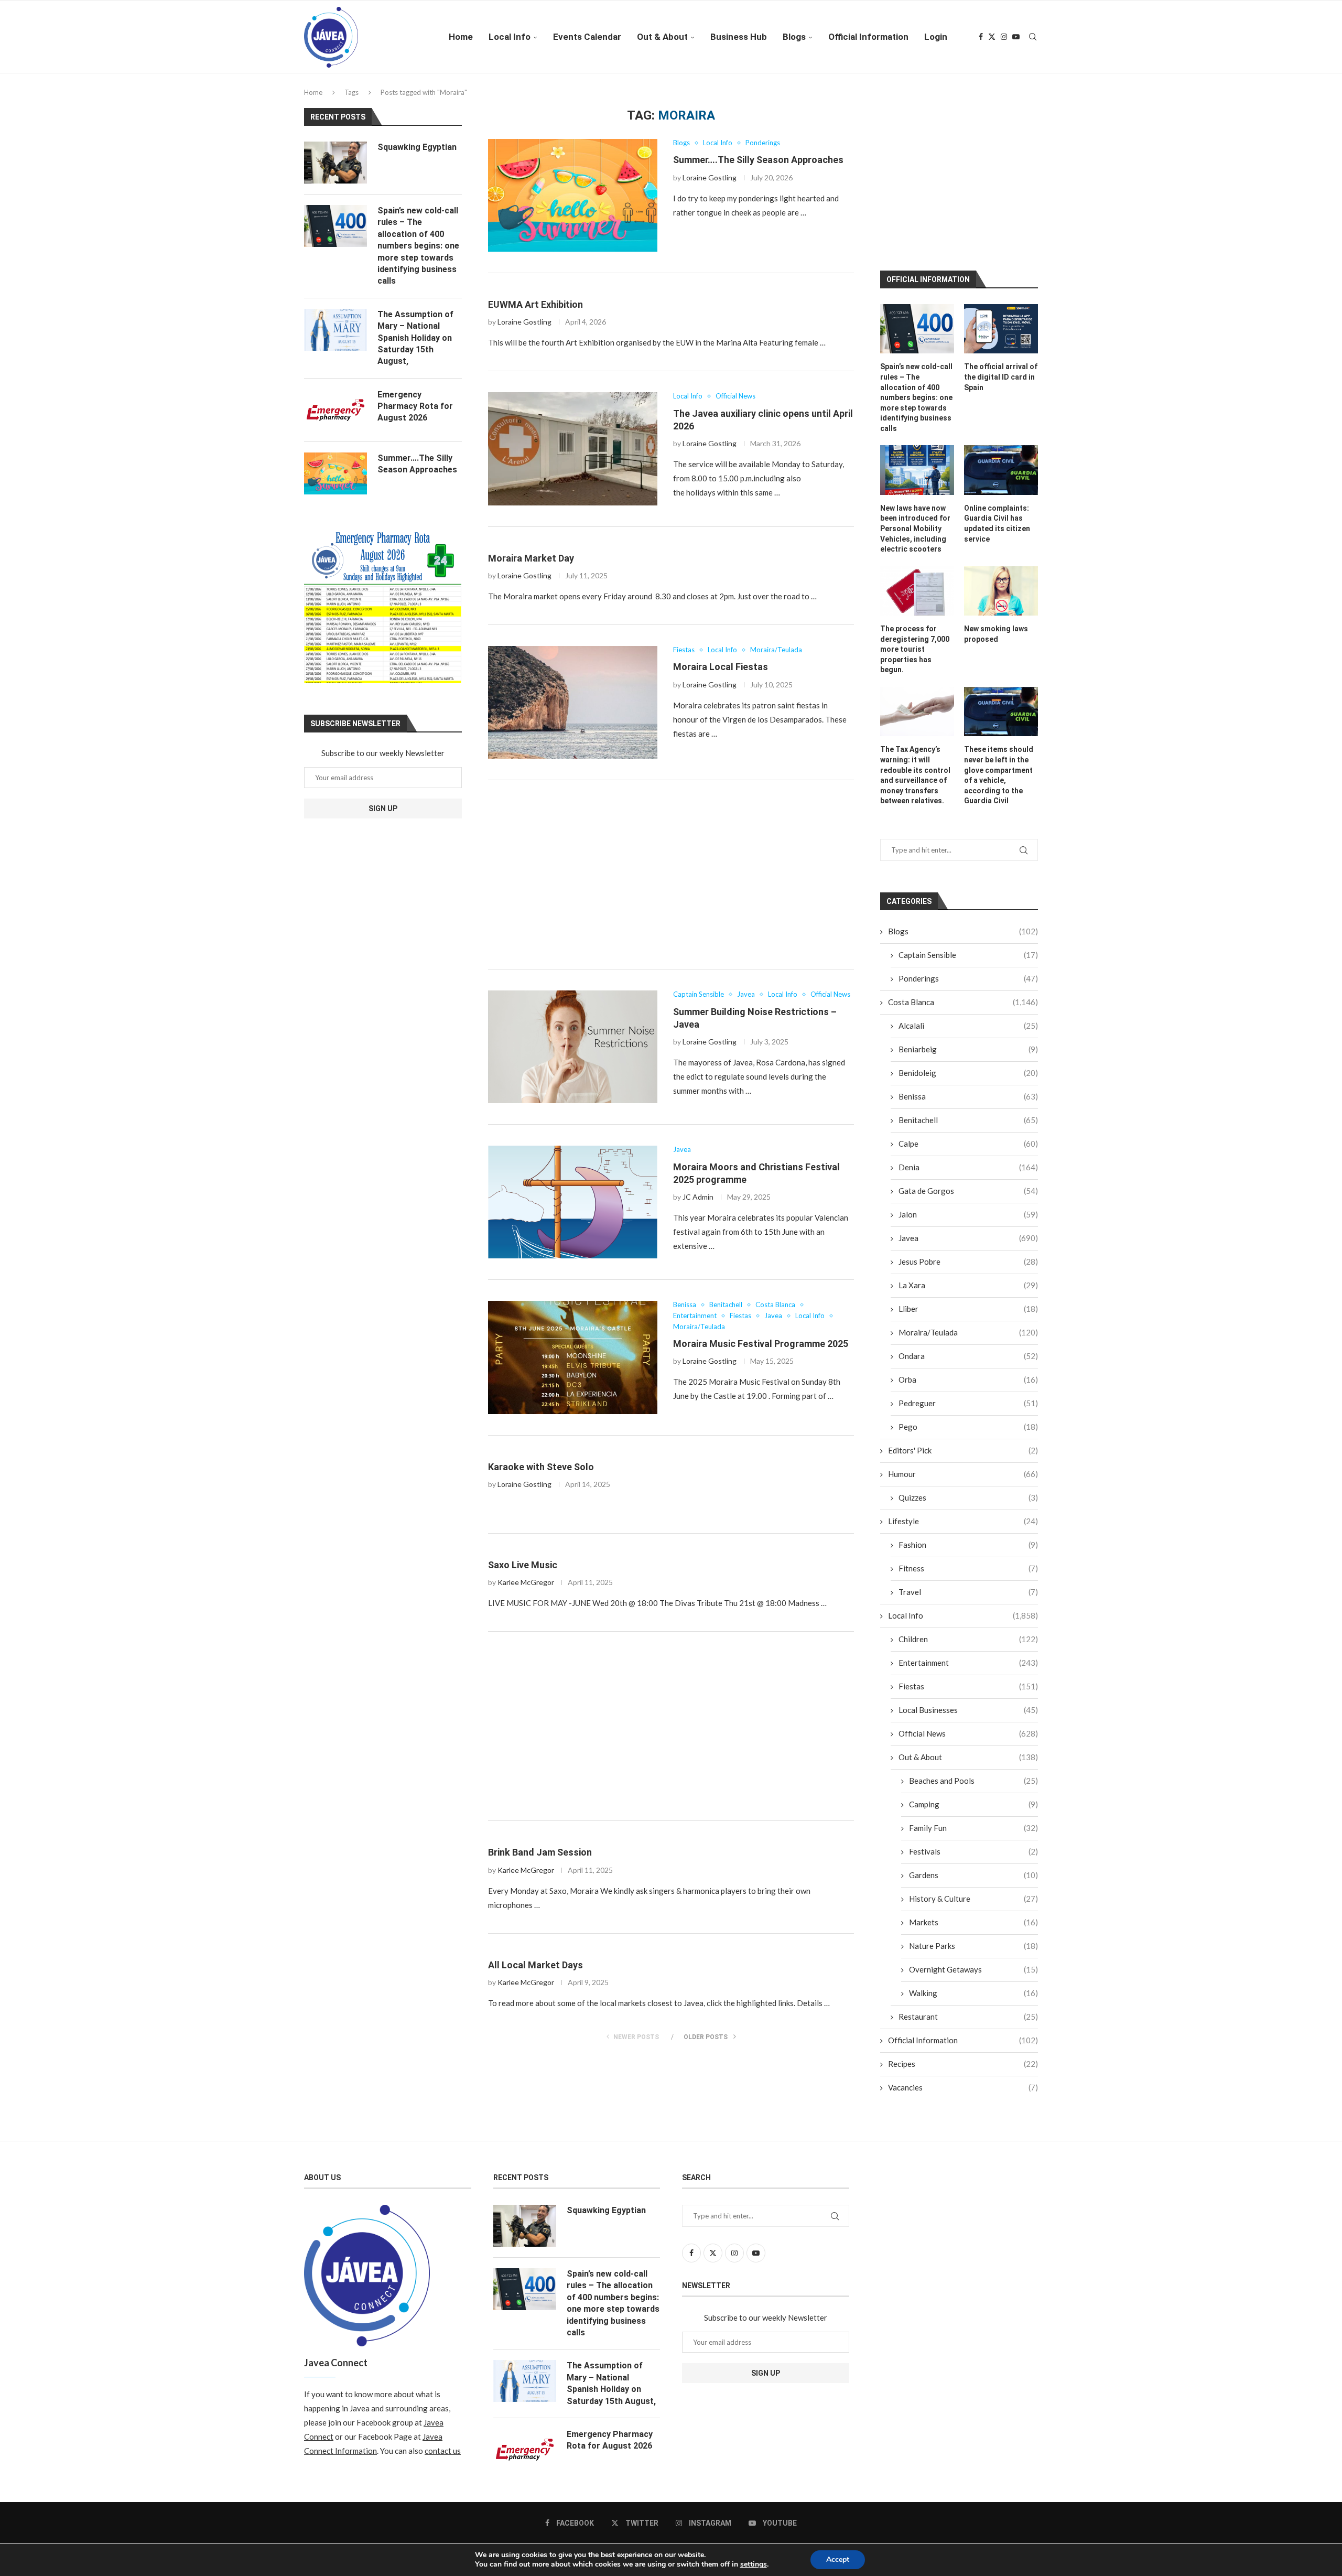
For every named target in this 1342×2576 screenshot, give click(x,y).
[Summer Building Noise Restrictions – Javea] (573, 1047)
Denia (968, 1159)
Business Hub (739, 37)
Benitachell (968, 1112)
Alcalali (968, 1018)
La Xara (968, 1277)
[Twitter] (992, 37)
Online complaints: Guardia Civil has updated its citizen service (997, 516)
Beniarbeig (968, 1041)
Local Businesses (968, 1702)
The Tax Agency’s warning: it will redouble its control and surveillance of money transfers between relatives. (915, 768)
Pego (968, 1419)
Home (461, 37)
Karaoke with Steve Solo (541, 1467)
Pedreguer (968, 1395)
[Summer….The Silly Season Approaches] (573, 195)
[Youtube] (1016, 37)
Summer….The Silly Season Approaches (758, 160)
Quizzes (968, 1490)
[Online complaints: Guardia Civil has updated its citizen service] (1001, 462)
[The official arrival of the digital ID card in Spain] (1001, 321)
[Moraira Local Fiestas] (573, 702)
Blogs (794, 37)
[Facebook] (981, 37)
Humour (963, 1466)
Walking (973, 1985)
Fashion (968, 1537)
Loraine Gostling (710, 177)
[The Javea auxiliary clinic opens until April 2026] (573, 449)
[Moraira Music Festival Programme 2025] (573, 1357)
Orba (968, 1372)
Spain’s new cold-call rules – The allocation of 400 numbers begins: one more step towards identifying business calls (916, 390)
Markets (973, 1914)
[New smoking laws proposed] (1001, 583)
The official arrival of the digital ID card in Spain (1001, 369)
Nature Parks (973, 1938)
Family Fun (973, 1820)
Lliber (968, 1301)
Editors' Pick (963, 1442)
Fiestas (968, 1678)
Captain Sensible (968, 947)
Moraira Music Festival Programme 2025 (761, 1344)
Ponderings (968, 971)
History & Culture (973, 1891)
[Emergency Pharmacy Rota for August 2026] (335, 410)
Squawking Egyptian (417, 147)
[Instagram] (1004, 37)
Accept (838, 2559)
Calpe (968, 1136)
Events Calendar (587, 37)
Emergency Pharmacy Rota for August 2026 (415, 406)
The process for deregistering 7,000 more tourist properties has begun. (915, 641)
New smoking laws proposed (996, 626)
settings (754, 2564)
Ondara (968, 1348)
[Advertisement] (671, 875)
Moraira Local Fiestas (721, 667)
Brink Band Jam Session (540, 1852)
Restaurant (968, 2009)
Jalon (968, 1206)
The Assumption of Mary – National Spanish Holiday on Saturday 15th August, (415, 338)
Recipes (963, 2056)
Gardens (973, 1867)
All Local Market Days (535, 1965)
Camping (973, 1796)
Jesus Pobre (968, 1254)
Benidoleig (968, 1065)
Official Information (868, 37)
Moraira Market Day (531, 558)
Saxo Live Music (523, 1565)
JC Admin (698, 1197)
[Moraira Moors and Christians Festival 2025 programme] (573, 1202)
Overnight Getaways (973, 1961)
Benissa (968, 1088)
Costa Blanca (963, 994)
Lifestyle (963, 1513)
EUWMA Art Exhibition (535, 304)
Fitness (968, 1560)
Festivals (973, 1844)
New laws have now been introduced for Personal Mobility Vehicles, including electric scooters (915, 521)
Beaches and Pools (973, 1773)
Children (968, 1631)
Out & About (662, 37)
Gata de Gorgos (968, 1183)
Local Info (510, 37)
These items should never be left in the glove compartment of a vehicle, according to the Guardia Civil (999, 768)
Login (936, 37)
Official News (968, 1726)
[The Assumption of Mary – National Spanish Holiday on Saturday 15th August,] (335, 330)
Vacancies (963, 2079)
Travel (968, 1584)
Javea (968, 1230)
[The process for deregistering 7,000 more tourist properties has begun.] (917, 583)
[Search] (1033, 37)
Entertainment (968, 1655)
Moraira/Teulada (968, 1324)
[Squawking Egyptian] (335, 163)
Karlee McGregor (526, 1582)
